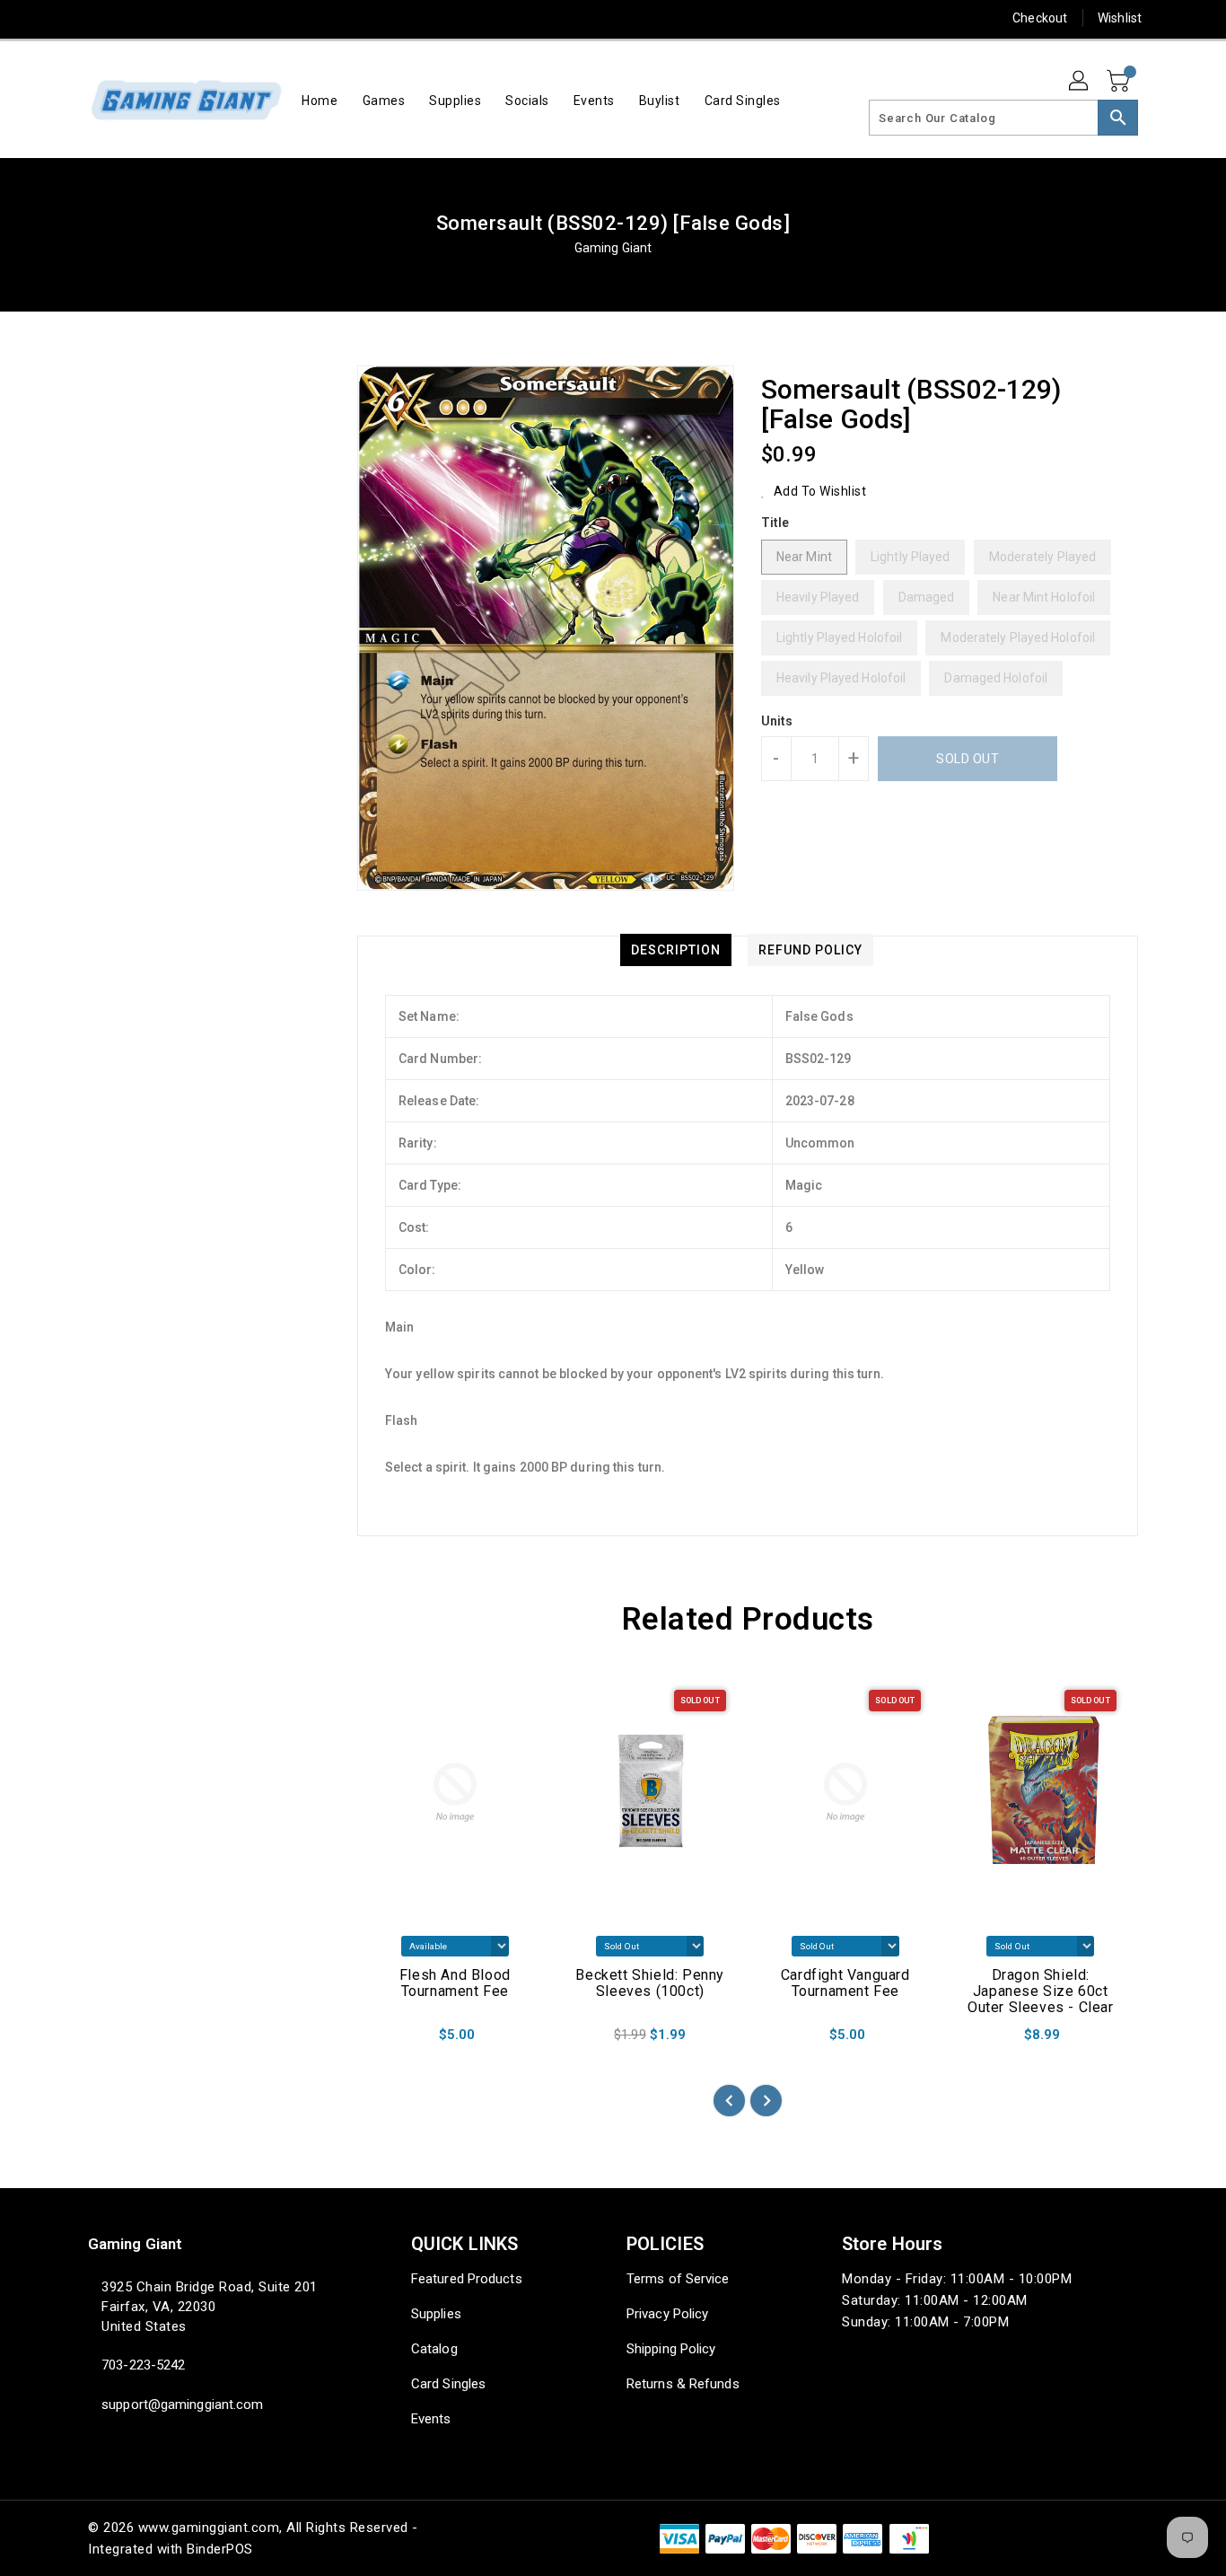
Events (431, 2419)
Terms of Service (678, 2279)
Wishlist (1120, 18)
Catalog (434, 2349)
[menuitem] (320, 100)
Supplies (436, 2314)
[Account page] (1080, 82)
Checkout (1040, 18)
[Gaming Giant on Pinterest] (131, 18)
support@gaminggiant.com (182, 2405)
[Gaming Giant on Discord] (268, 18)
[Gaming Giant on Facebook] (63, 18)
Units (777, 721)
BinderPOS (220, 2549)
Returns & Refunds (683, 2384)
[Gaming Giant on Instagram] (165, 18)
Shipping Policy (671, 2349)
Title (775, 523)
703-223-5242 (143, 2365)
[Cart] (1120, 82)
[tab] (676, 950)
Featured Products (467, 2279)
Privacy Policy (667, 2314)
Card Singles (448, 2384)
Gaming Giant (613, 248)
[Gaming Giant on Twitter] (97, 18)
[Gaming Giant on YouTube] (234, 18)
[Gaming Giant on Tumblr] (199, 18)
